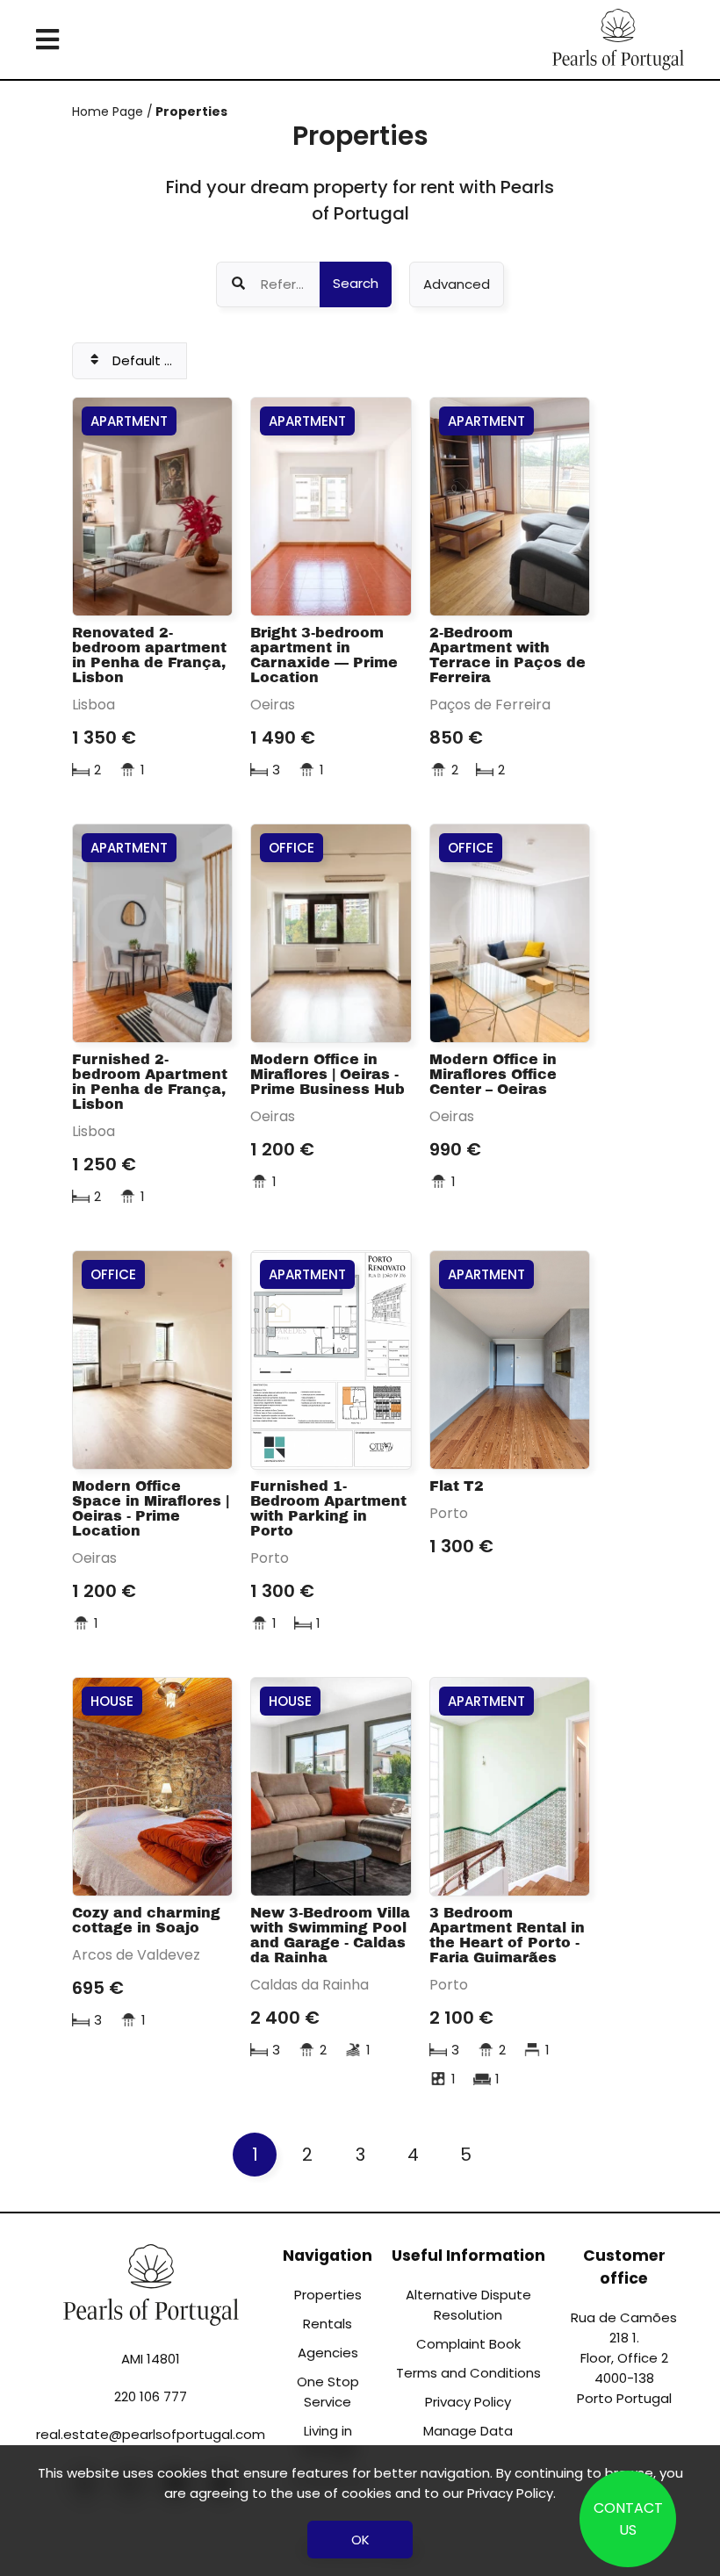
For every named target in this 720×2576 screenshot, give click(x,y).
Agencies (328, 2353)
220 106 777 (151, 2396)
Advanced (457, 284)
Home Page (109, 112)
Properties (190, 112)
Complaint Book (468, 2344)
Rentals (328, 2324)
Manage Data (468, 2431)
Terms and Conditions (468, 2373)
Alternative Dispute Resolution (468, 2305)
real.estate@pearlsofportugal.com (151, 2434)
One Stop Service (328, 2392)
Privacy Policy (468, 2402)
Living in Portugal (328, 2441)
